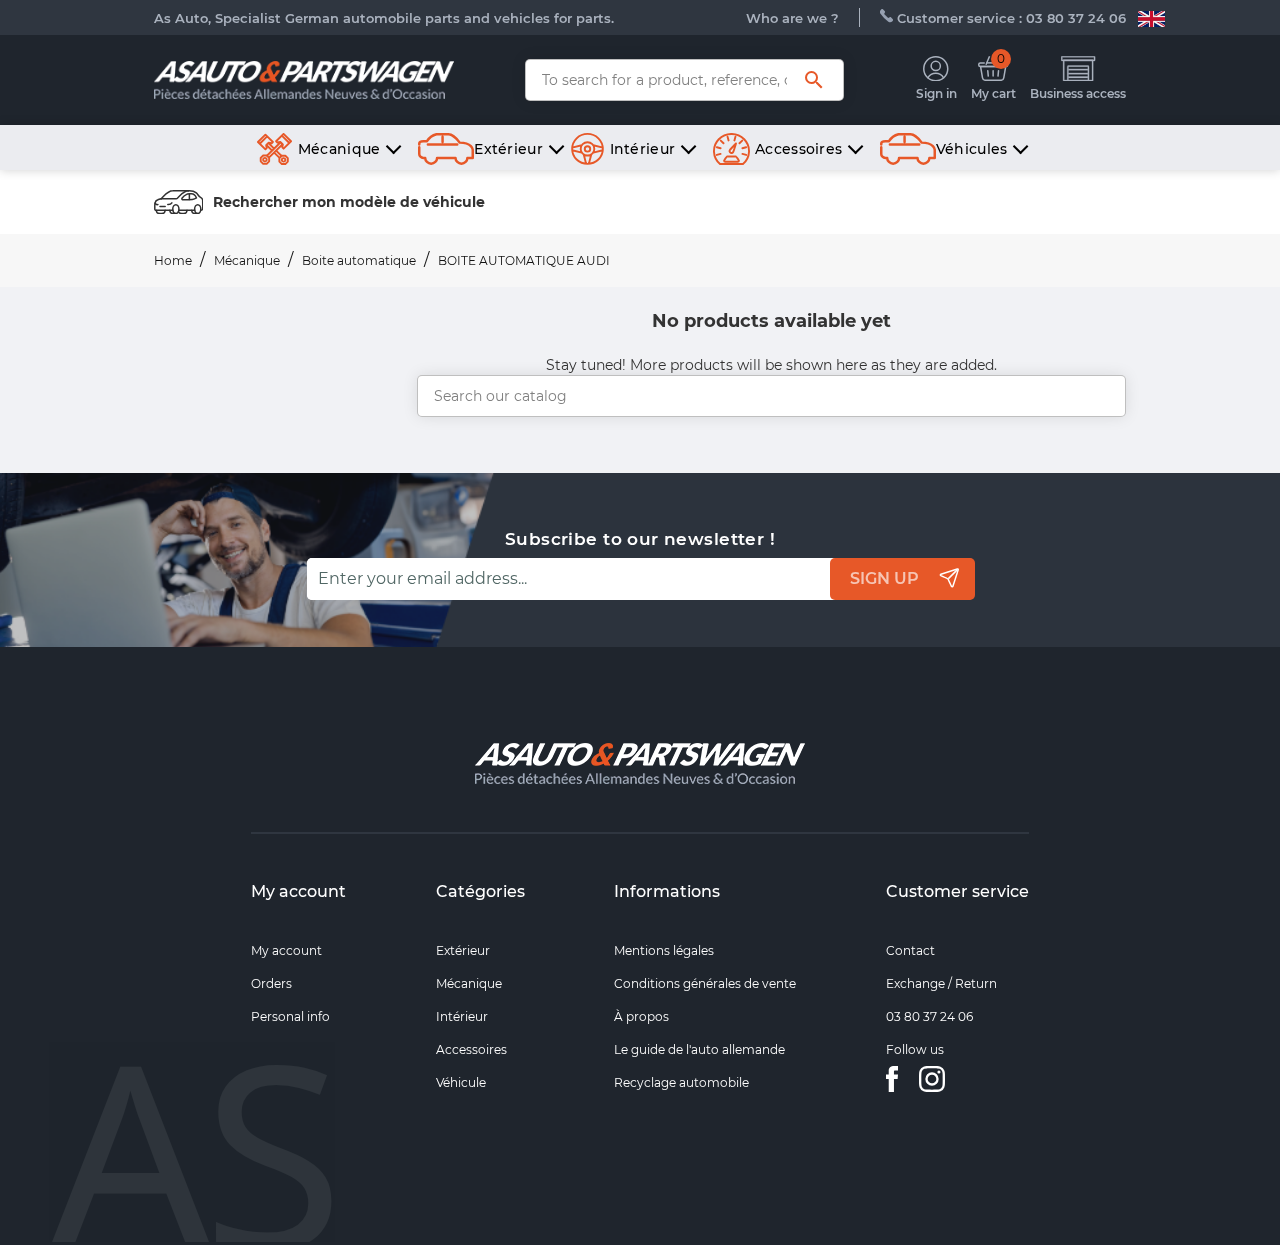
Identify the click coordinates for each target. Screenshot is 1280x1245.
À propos (641, 1016)
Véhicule (461, 1082)
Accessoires (471, 1049)
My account (298, 891)
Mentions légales (664, 950)
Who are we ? (792, 18)
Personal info (290, 1016)
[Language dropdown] (1151, 18)
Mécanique (469, 983)
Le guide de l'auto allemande (699, 1049)
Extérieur (463, 950)
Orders (271, 983)
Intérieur (462, 1016)
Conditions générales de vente (705, 983)
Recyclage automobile (681, 1082)
